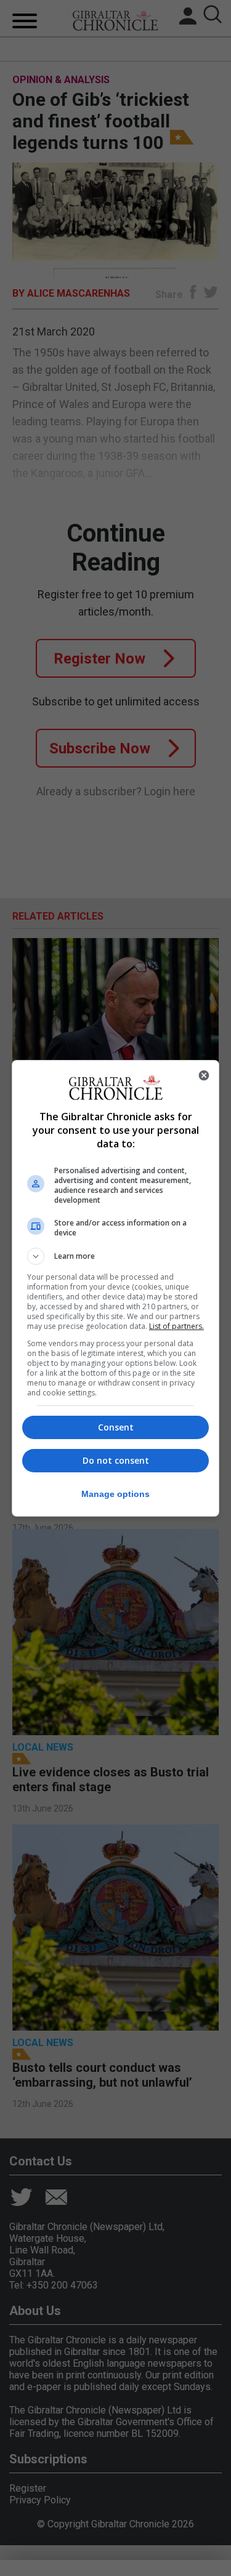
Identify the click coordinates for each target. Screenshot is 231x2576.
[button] (116, 1256)
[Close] (204, 1075)
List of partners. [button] (176, 1326)
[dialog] (116, 1288)
